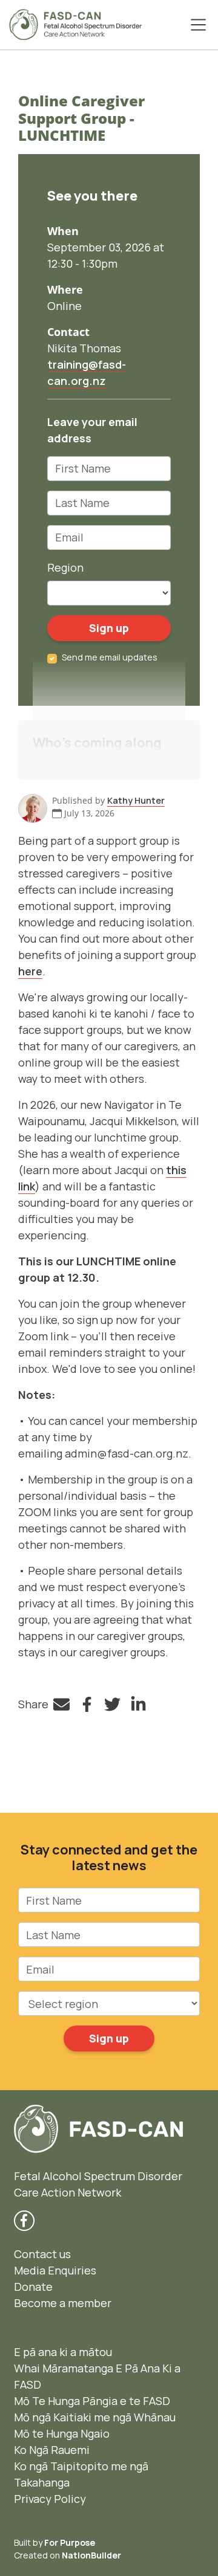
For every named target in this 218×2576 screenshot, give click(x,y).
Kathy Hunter (136, 800)
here (30, 971)
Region (65, 567)
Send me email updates (110, 657)
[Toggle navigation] (198, 25)
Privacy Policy (50, 2499)
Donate (33, 2287)
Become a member (63, 2303)
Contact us (42, 2254)
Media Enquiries (55, 2270)
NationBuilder (91, 2555)
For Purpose (70, 2542)
